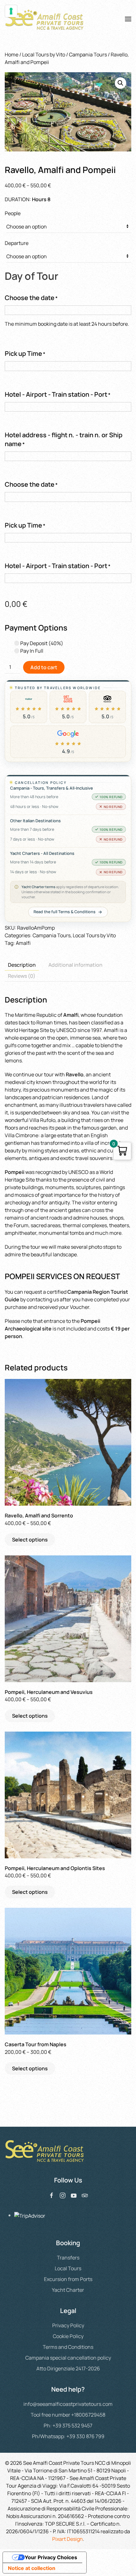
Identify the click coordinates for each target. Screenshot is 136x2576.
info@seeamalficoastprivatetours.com (68, 2404)
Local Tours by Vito (44, 54)
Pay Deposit (41, 643)
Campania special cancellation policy (68, 2358)
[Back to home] (45, 19)
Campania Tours (88, 54)
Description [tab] (22, 965)
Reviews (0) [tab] (22, 976)
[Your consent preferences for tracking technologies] (11, 11)
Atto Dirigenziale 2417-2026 (68, 2368)
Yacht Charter (68, 2290)
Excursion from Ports (68, 2279)
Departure (17, 243)
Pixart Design (68, 2539)
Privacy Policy (68, 2325)
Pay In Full (31, 651)
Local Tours (68, 2268)
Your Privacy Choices (51, 2557)
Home (12, 54)
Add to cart (44, 667)
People (13, 213)
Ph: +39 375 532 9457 (68, 2425)
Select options (30, 1540)
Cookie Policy (68, 2336)
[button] (128, 19)
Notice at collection (32, 2568)
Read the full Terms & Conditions (65, 912)
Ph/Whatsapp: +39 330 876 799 (68, 2436)
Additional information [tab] (75, 965)
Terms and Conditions (68, 2347)
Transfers (68, 2258)
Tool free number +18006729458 (68, 2415)
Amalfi (23, 943)
